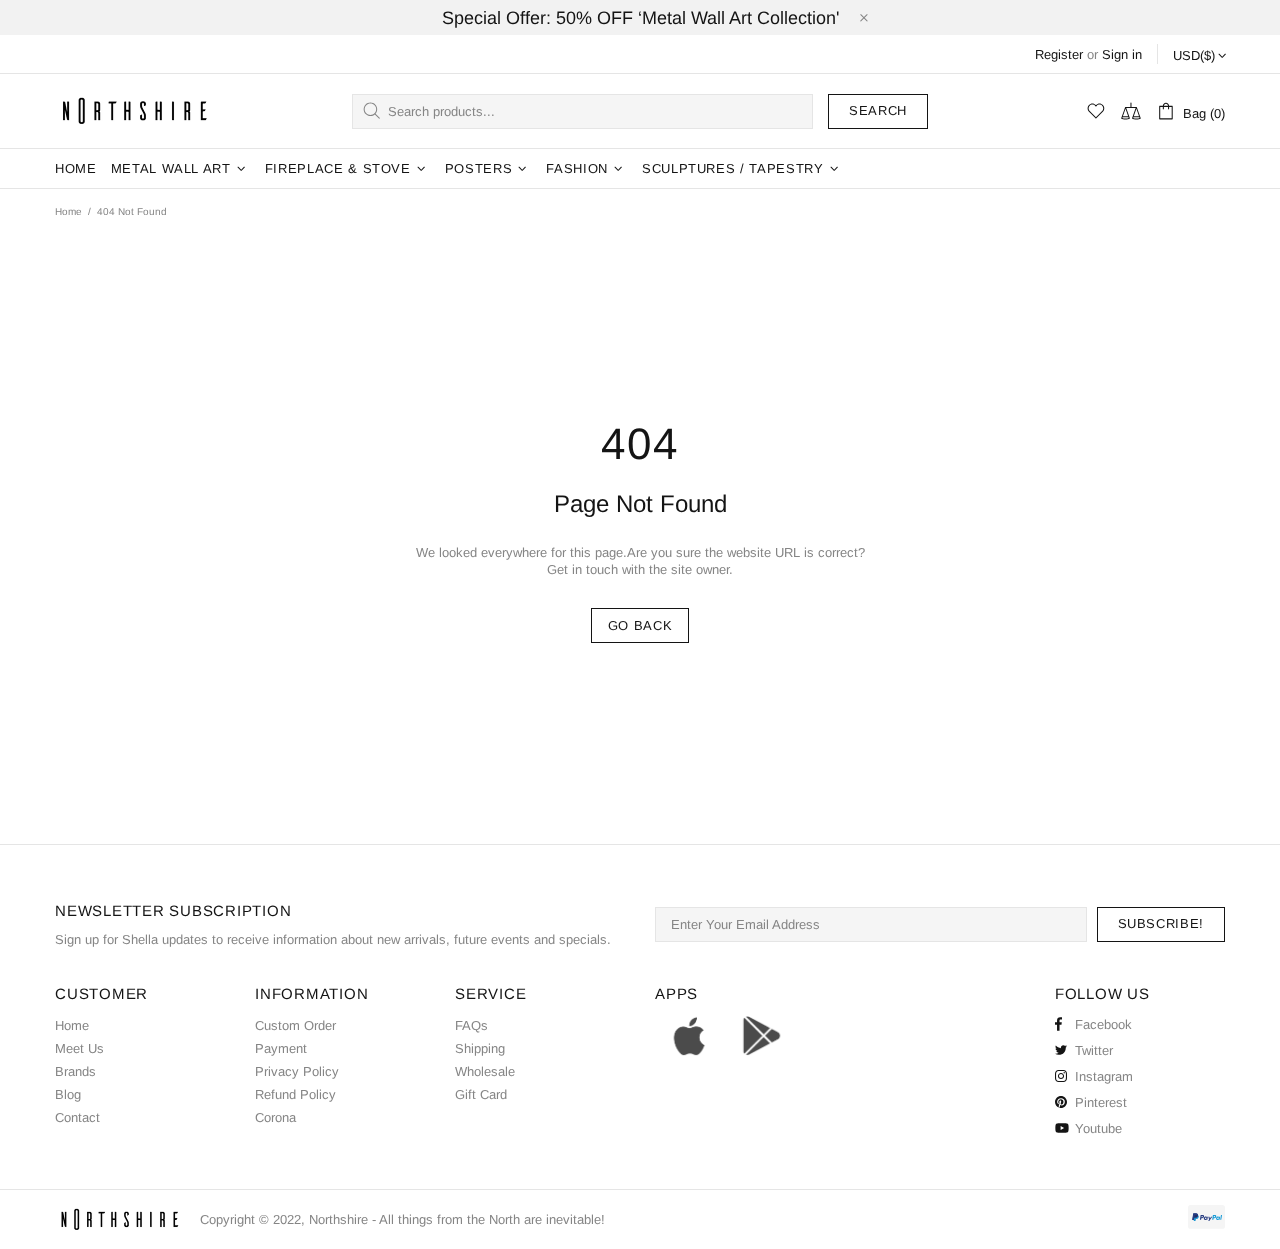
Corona (275, 1117)
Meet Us (79, 1048)
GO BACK (640, 625)
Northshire (338, 1219)
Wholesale (485, 1071)
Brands (75, 1071)
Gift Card (481, 1094)
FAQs (471, 1025)
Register (1059, 54)
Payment (281, 1048)
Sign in (1122, 54)
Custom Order (295, 1025)
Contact (77, 1117)
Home (68, 211)
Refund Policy (295, 1094)
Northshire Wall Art (135, 110)
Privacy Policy (297, 1071)
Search (878, 110)
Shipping (480, 1048)
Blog (68, 1094)
